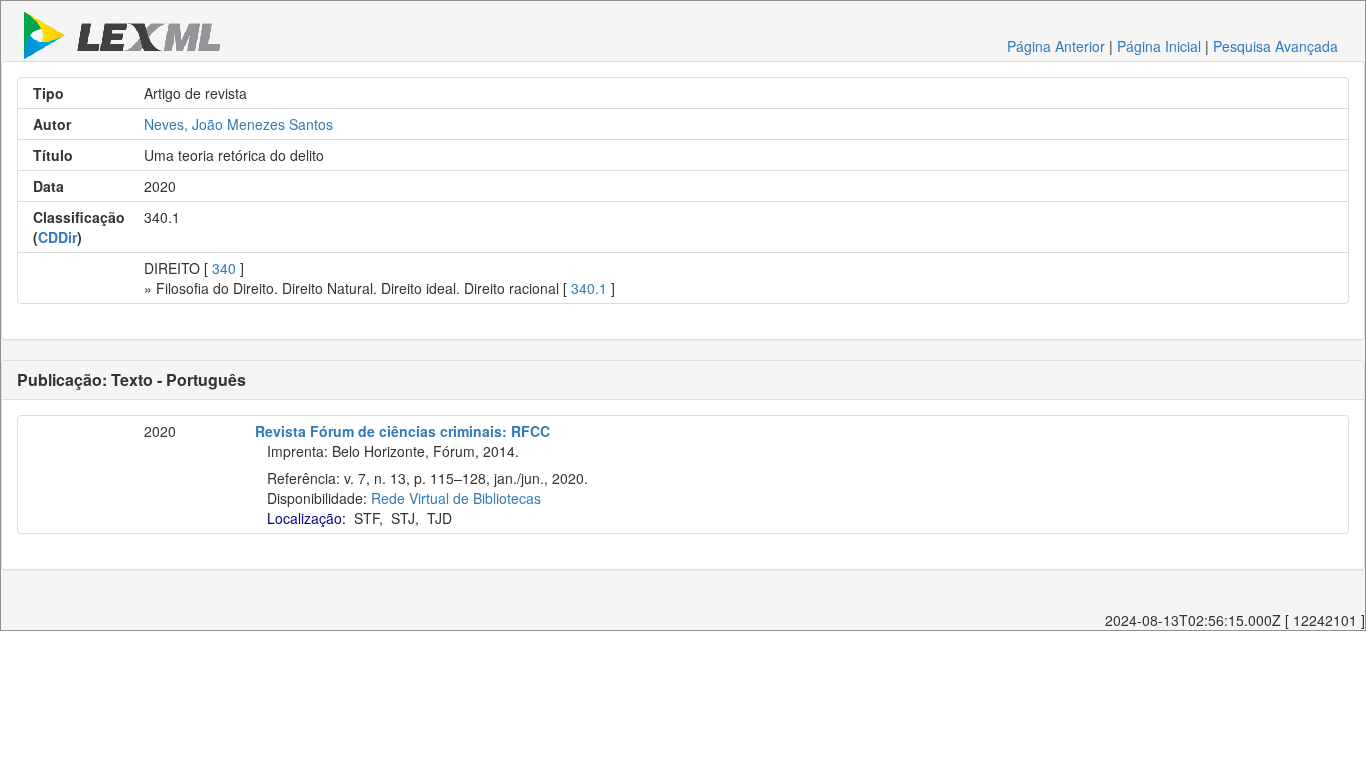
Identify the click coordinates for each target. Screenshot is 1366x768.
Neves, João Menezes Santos (238, 124)
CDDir (57, 237)
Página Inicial (1159, 46)
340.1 (589, 288)
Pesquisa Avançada (1275, 46)
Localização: (306, 518)
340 (224, 268)
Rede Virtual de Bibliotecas (456, 498)
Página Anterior (1056, 46)
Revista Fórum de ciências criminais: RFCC (402, 431)
